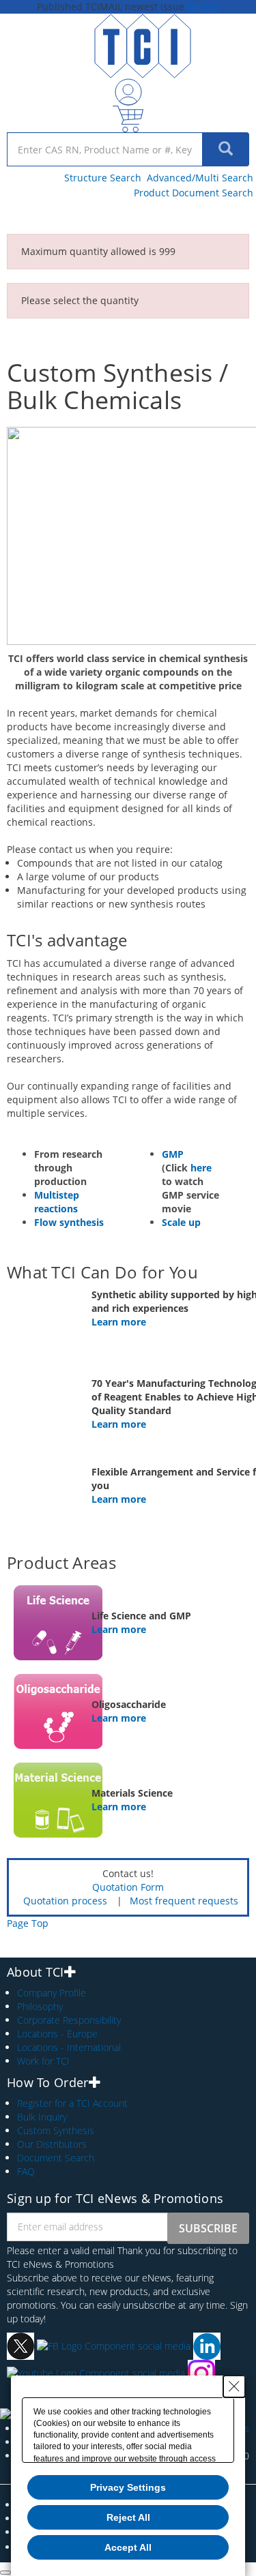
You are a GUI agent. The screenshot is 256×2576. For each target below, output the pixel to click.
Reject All (128, 2517)
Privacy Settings (128, 2487)
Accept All (128, 2547)
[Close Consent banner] (234, 2386)
